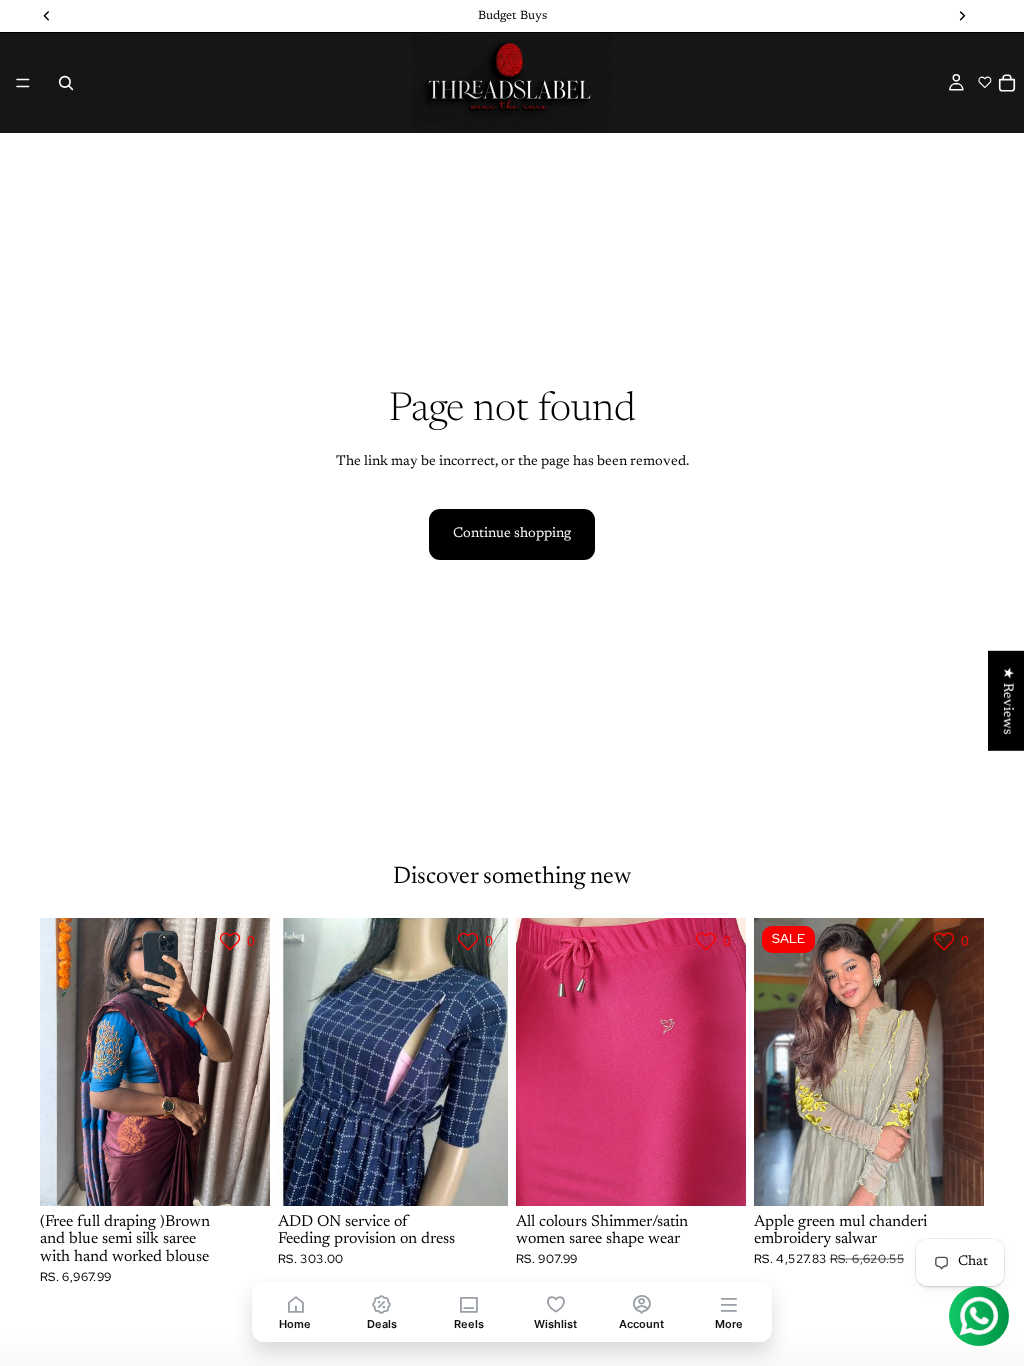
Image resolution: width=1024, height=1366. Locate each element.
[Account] (642, 1303)
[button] (984, 82)
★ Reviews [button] (1007, 701)
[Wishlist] (555, 1303)
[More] (728, 1303)
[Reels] (468, 1303)
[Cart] (1007, 83)
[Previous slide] (62, 1062)
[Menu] (23, 83)
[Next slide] (248, 1062)
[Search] (66, 83)
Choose (256, 1174)
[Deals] (382, 1303)
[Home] (295, 1303)
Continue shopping (512, 534)
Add (494, 1174)
